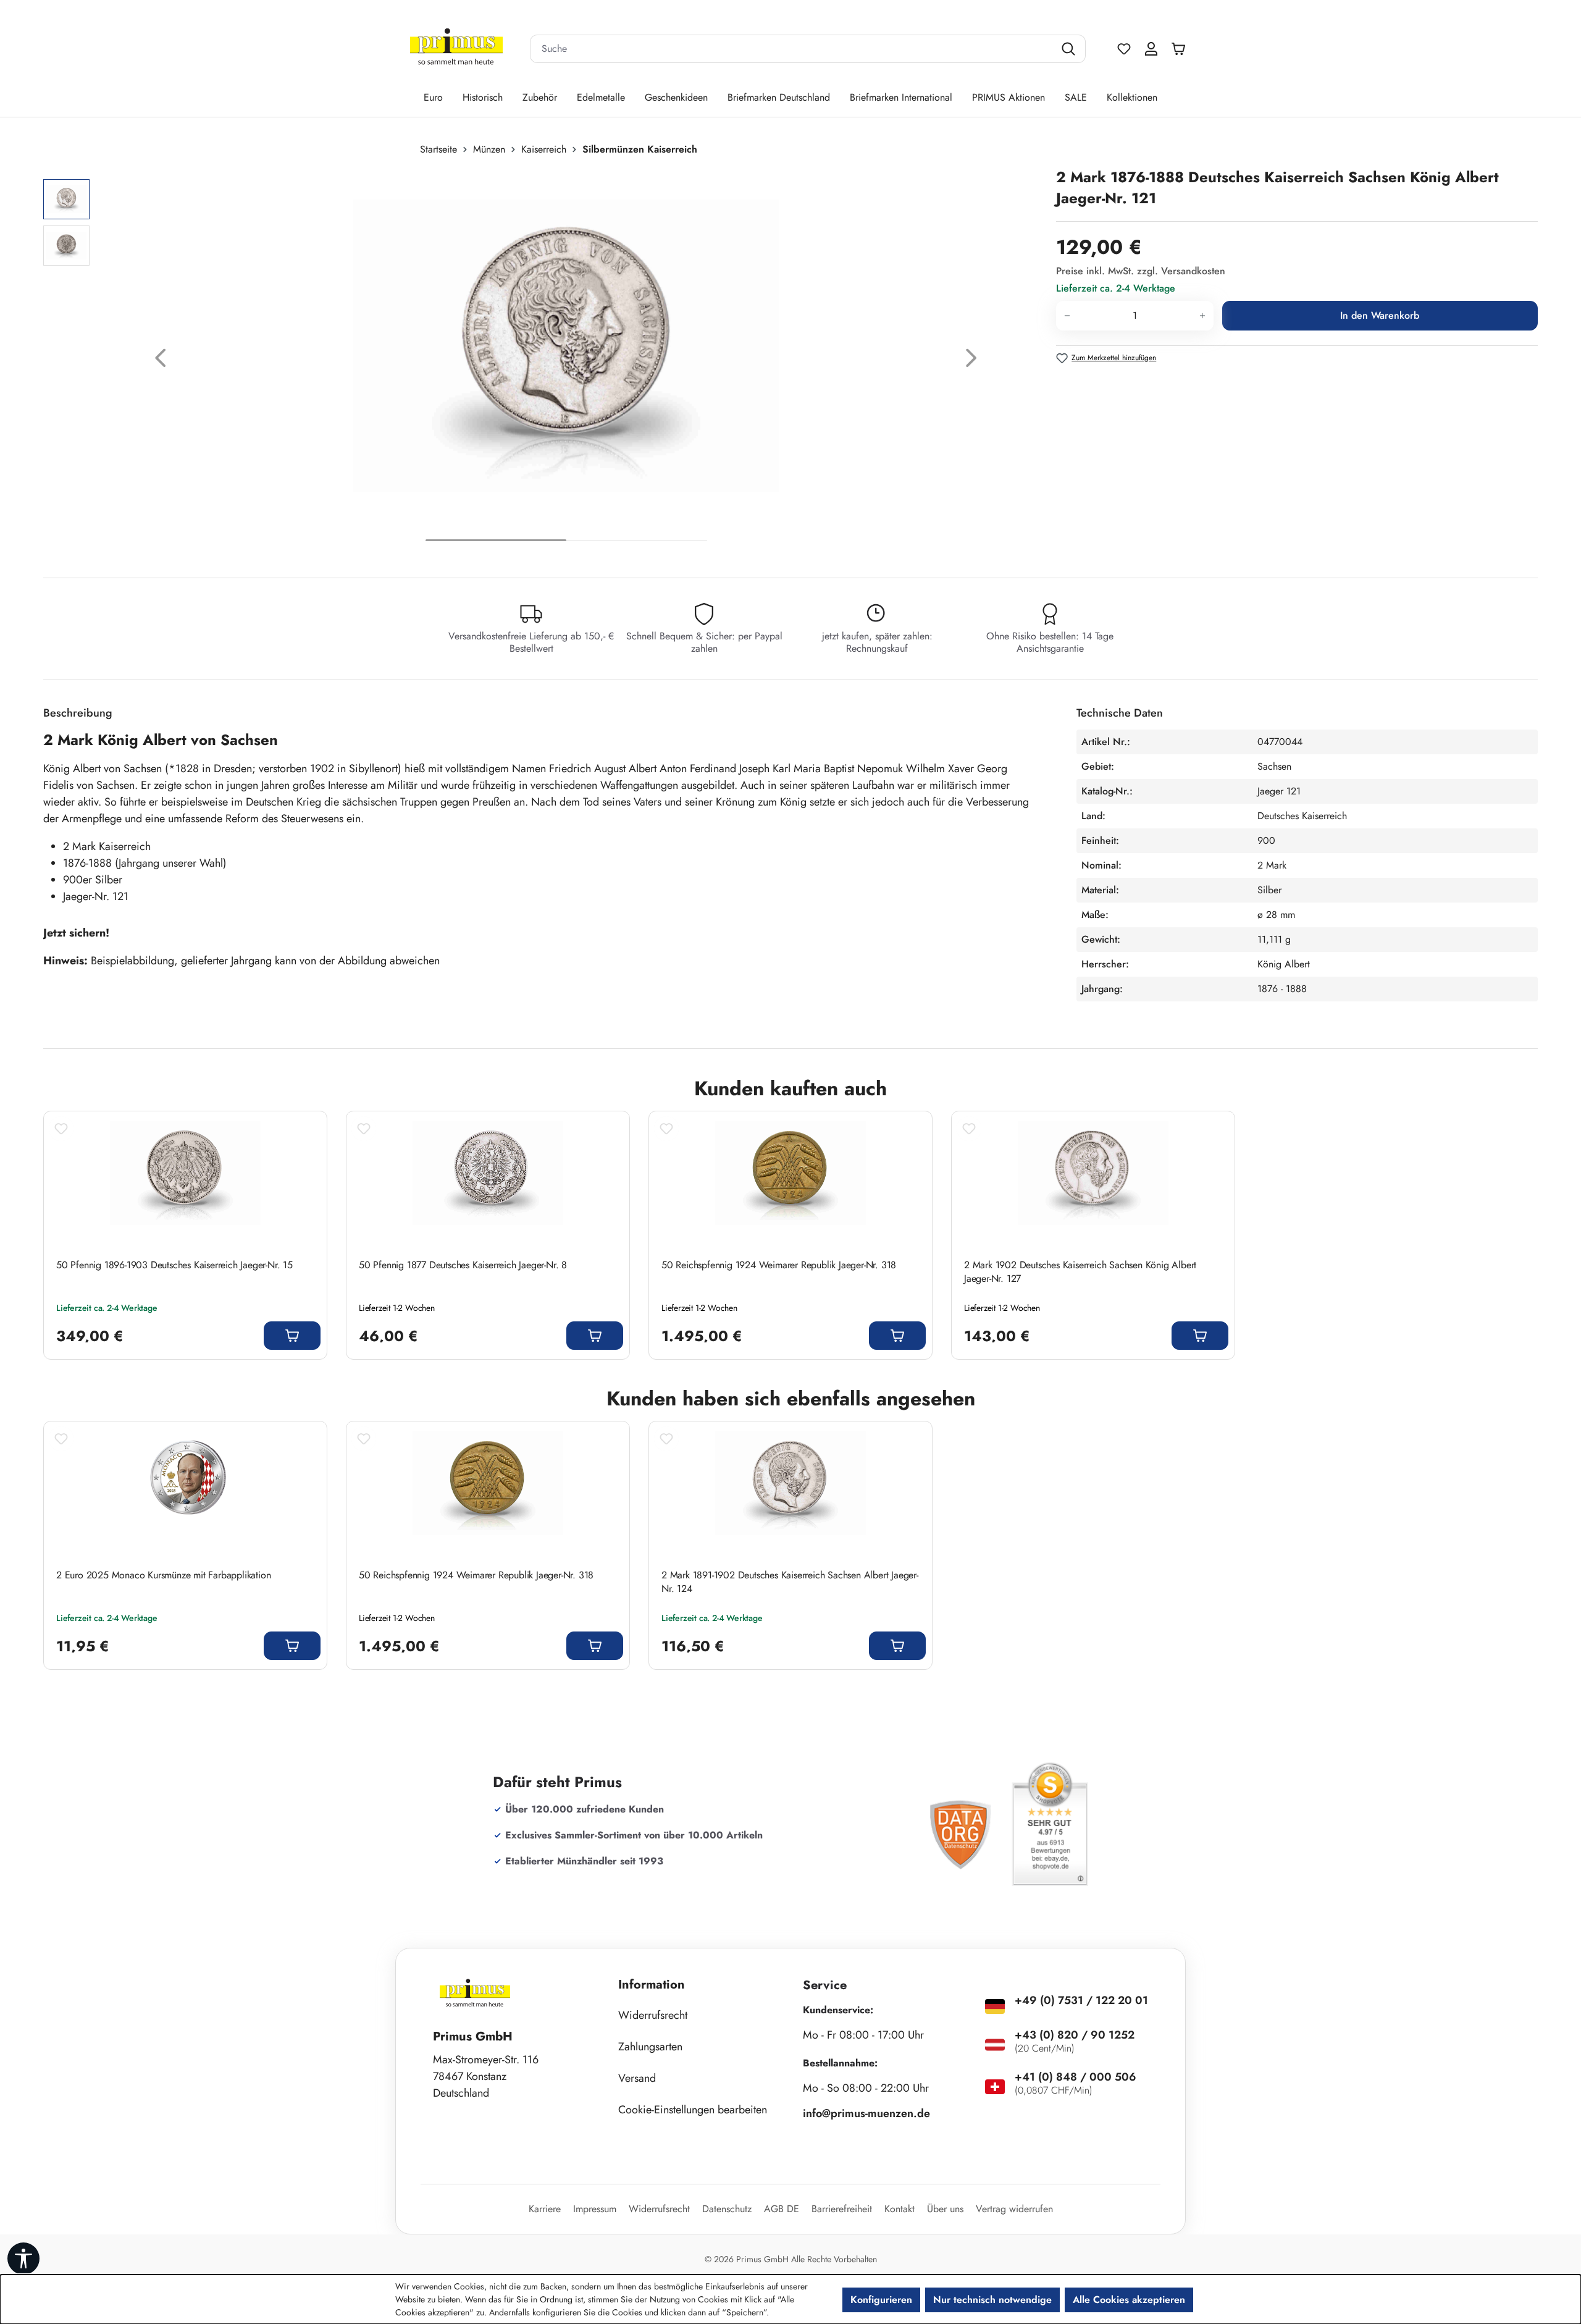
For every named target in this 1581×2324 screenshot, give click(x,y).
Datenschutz (727, 2209)
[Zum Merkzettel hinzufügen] (61, 1129)
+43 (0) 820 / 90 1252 (1075, 2035)
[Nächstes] (971, 361)
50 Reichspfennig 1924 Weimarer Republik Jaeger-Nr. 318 (779, 1265)
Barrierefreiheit (842, 2209)
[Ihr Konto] (1151, 49)
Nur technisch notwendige (992, 2300)
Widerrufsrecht (653, 2015)
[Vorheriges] (161, 361)
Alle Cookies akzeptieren (1129, 2300)
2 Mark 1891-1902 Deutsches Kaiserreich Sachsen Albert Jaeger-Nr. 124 (790, 1582)
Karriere (545, 2209)
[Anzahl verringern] (1067, 316)
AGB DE (782, 2209)
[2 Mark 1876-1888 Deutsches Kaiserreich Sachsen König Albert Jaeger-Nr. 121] (566, 346)
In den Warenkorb (1380, 315)
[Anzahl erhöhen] (1203, 316)
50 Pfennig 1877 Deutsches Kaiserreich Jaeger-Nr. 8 (463, 1265)
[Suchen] (1070, 49)
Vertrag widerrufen (1014, 2209)
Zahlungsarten (650, 2047)
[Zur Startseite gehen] (456, 49)
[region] (543, 361)
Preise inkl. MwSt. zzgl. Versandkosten (1141, 271)
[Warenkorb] (1181, 49)
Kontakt (900, 2209)
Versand (637, 2078)
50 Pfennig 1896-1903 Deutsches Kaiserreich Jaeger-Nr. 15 (174, 1265)
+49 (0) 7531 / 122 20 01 (1081, 2000)
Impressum (595, 2209)
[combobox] (792, 49)
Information (652, 1985)
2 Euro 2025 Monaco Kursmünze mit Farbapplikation (163, 1575)
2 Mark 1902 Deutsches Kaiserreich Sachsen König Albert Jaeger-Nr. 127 (1080, 1272)
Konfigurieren (881, 2300)
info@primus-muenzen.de (866, 2113)
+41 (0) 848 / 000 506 (1076, 2077)
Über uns (945, 2209)
